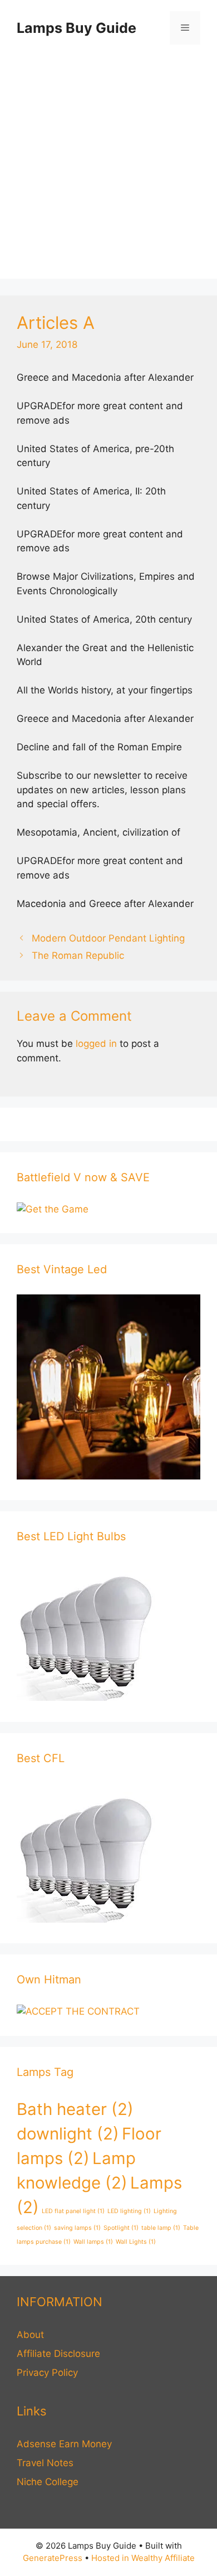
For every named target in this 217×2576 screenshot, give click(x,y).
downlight (68, 2134)
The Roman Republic (78, 955)
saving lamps (77, 2228)
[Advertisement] (108, 170)
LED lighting (129, 2211)
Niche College (48, 2482)
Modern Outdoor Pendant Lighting (108, 938)
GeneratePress (53, 2558)
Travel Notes (45, 2463)
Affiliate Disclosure (58, 2354)
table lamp (161, 2228)
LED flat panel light (73, 2211)
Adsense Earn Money (64, 2444)
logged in (96, 1044)
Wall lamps (93, 2242)
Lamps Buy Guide (77, 28)
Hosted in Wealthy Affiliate (143, 2558)
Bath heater (75, 2109)
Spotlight (121, 2228)
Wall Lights (136, 2242)
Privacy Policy (47, 2373)
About (30, 2335)
